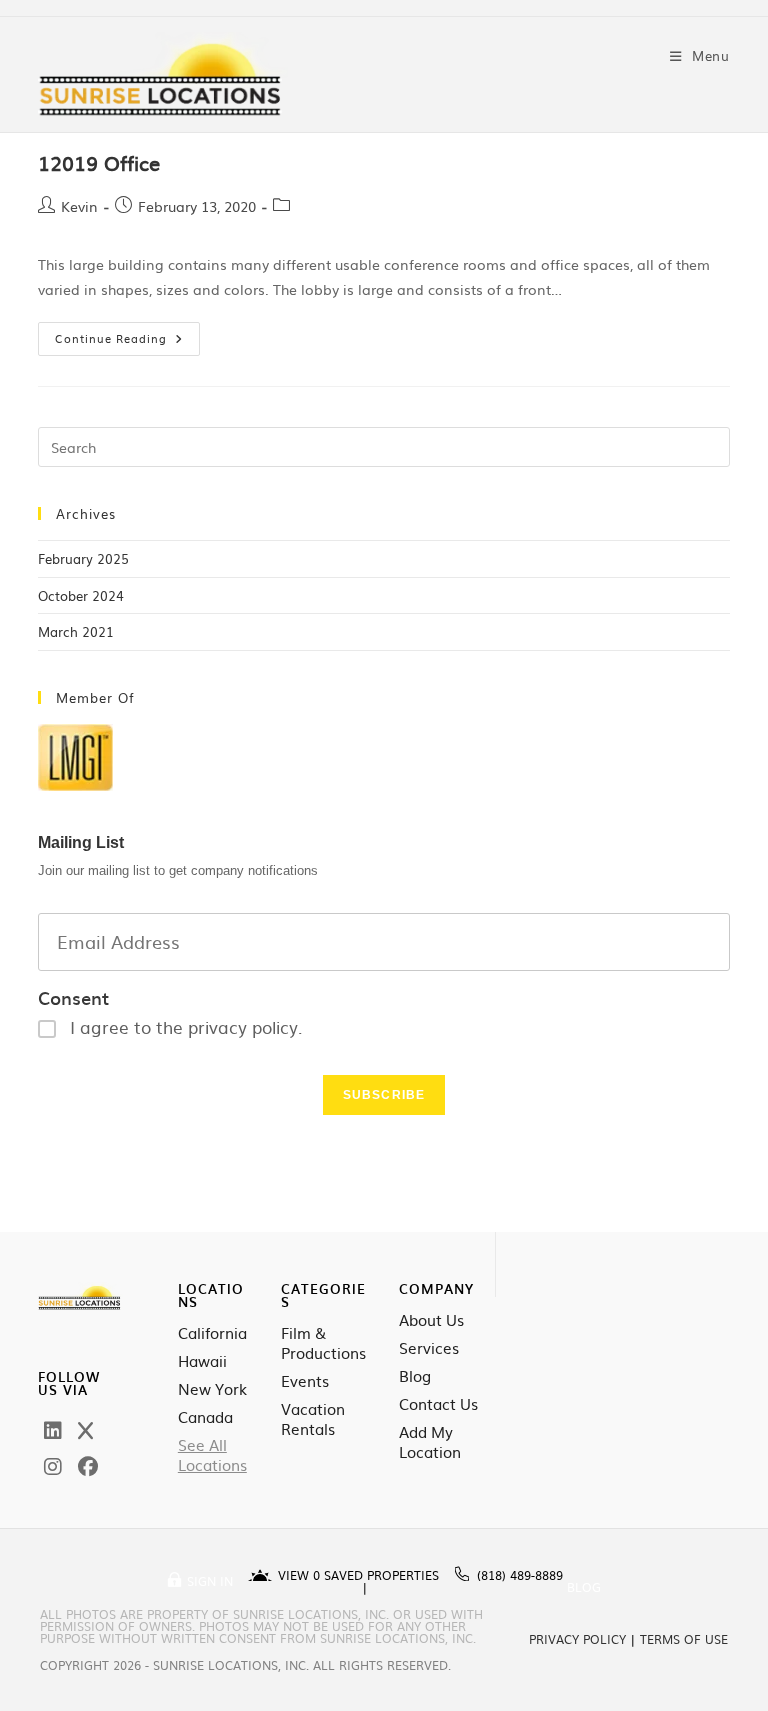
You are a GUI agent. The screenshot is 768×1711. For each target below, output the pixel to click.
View (299, 1575)
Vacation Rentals (313, 1419)
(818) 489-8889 (520, 1575)
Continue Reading (127, 334)
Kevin (79, 206)
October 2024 (81, 595)
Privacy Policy (577, 1639)
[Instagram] (53, 1465)
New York (212, 1389)
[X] (85, 1429)
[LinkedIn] (53, 1429)
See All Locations (212, 1455)
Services (429, 1348)
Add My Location (430, 1442)
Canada (205, 1417)
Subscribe (384, 1095)
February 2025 (83, 558)
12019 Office (99, 162)
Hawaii (202, 1361)
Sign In (210, 1581)
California (212, 1333)
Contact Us (438, 1404)
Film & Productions (323, 1343)
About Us (431, 1320)
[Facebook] (88, 1465)
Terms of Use (684, 1639)
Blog (415, 1376)
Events (305, 1381)
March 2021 (76, 631)
